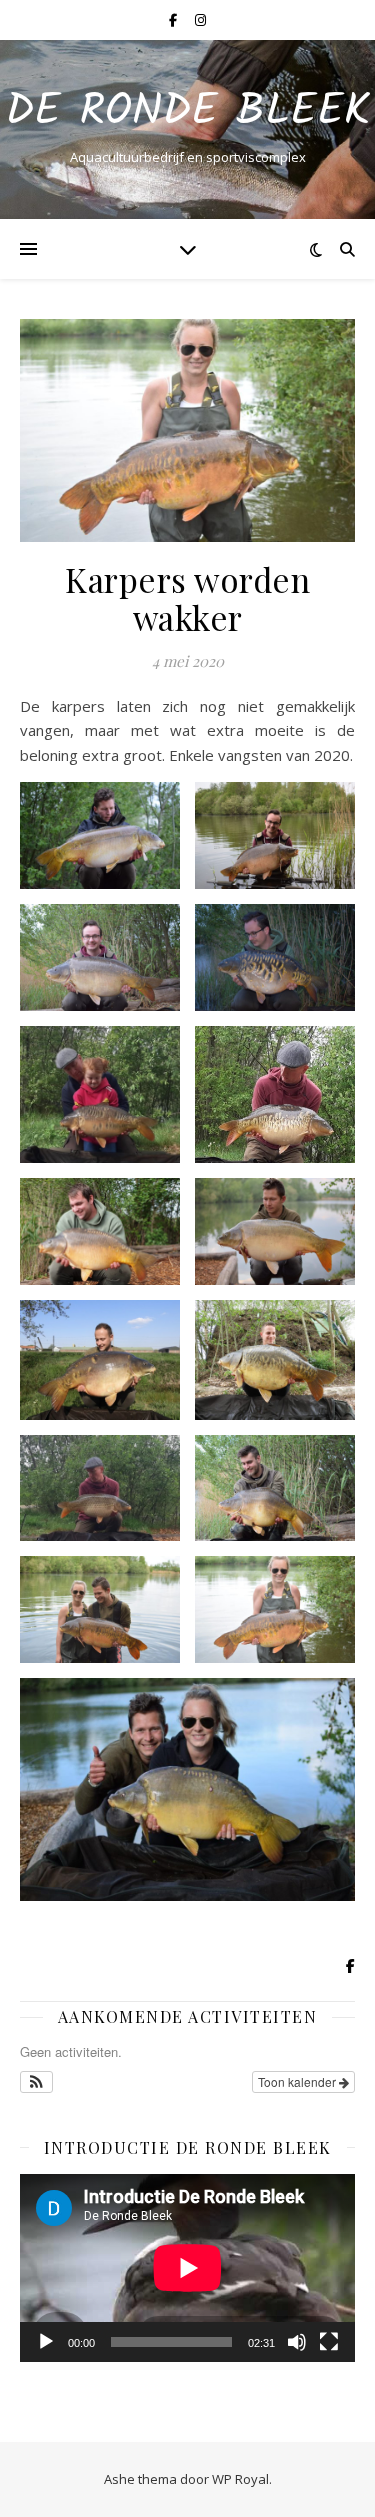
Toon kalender (298, 2081)
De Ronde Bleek (188, 112)
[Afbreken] (297, 2342)
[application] (187, 2268)
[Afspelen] (46, 2342)
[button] (36, 2082)
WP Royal (240, 2479)
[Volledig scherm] (329, 2342)
